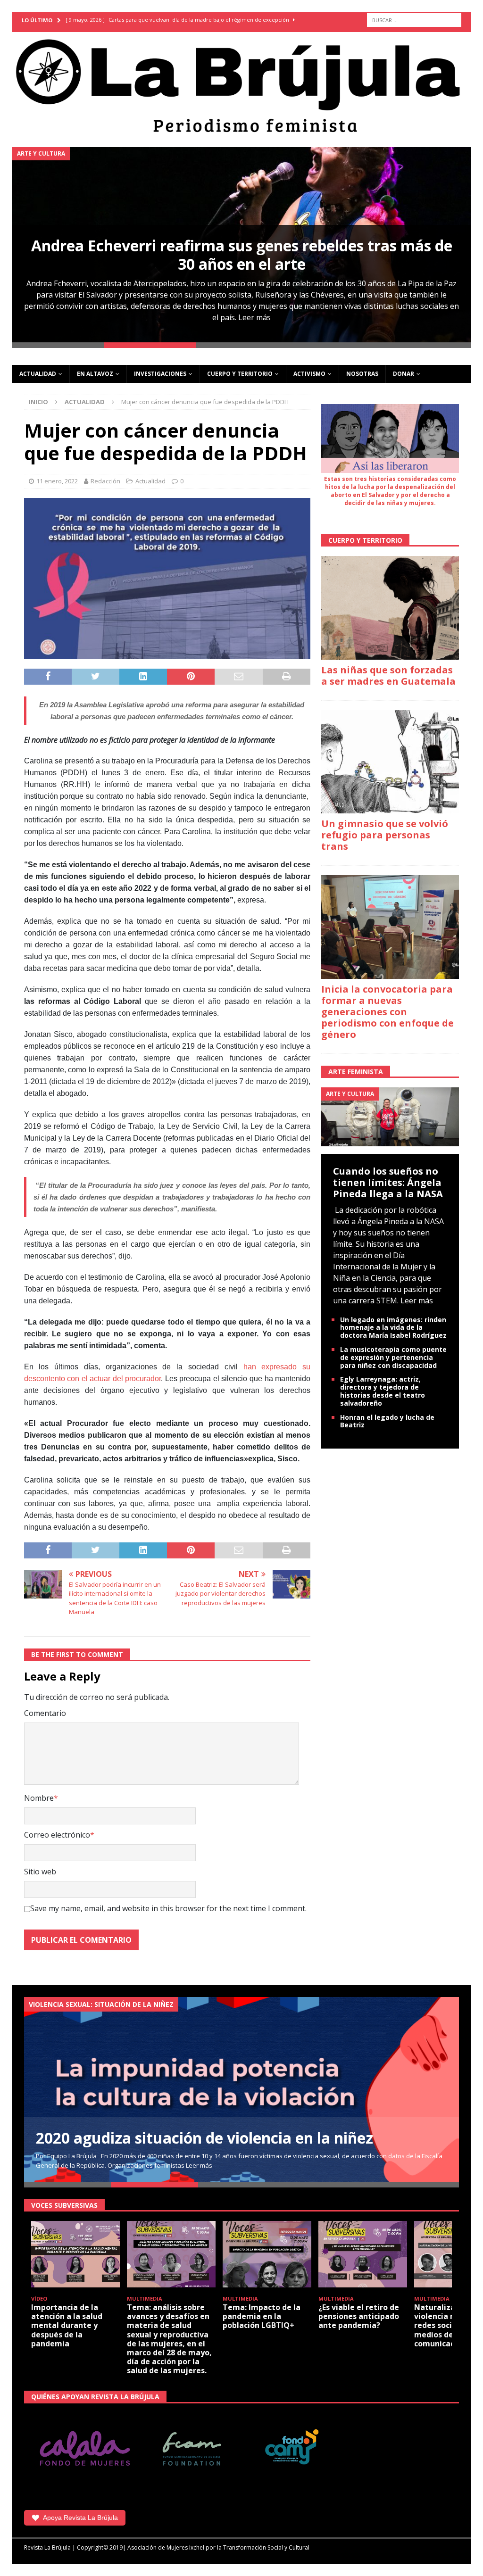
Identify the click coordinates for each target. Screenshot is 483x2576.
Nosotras (362, 374)
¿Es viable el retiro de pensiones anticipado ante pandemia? (359, 2316)
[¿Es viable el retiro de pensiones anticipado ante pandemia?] (363, 2254)
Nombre (39, 1798)
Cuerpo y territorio (240, 374)
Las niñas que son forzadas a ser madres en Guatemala (388, 675)
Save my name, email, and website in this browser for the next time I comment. (168, 1908)
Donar (404, 374)
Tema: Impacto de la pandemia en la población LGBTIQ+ (262, 2316)
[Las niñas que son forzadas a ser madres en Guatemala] (390, 608)
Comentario (45, 1713)
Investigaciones (160, 374)
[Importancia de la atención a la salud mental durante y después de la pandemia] (75, 2254)
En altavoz (95, 374)
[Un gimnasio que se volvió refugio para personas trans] (390, 762)
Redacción (105, 481)
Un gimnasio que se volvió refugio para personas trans (385, 835)
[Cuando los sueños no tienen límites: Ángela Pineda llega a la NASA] (390, 1116)
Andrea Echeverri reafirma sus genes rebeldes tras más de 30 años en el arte (242, 254)
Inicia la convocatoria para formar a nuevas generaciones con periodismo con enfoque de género (387, 1012)
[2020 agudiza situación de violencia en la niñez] (242, 2089)
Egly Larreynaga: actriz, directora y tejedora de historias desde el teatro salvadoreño (383, 1391)
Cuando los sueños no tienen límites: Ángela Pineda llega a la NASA (388, 1182)
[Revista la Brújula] (242, 84)
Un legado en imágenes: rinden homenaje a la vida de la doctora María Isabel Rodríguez (393, 1328)
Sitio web (40, 1872)
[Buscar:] (414, 20)
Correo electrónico (57, 1835)
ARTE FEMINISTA (356, 1072)
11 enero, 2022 (57, 481)
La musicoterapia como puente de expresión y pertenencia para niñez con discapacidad (393, 1357)
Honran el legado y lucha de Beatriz (387, 1421)
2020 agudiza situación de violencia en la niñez (204, 2138)
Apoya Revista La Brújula (80, 2518)
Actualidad (38, 374)
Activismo (309, 374)
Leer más (254, 317)
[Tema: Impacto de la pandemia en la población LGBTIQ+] (267, 2254)
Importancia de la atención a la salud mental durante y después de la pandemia (67, 2325)
